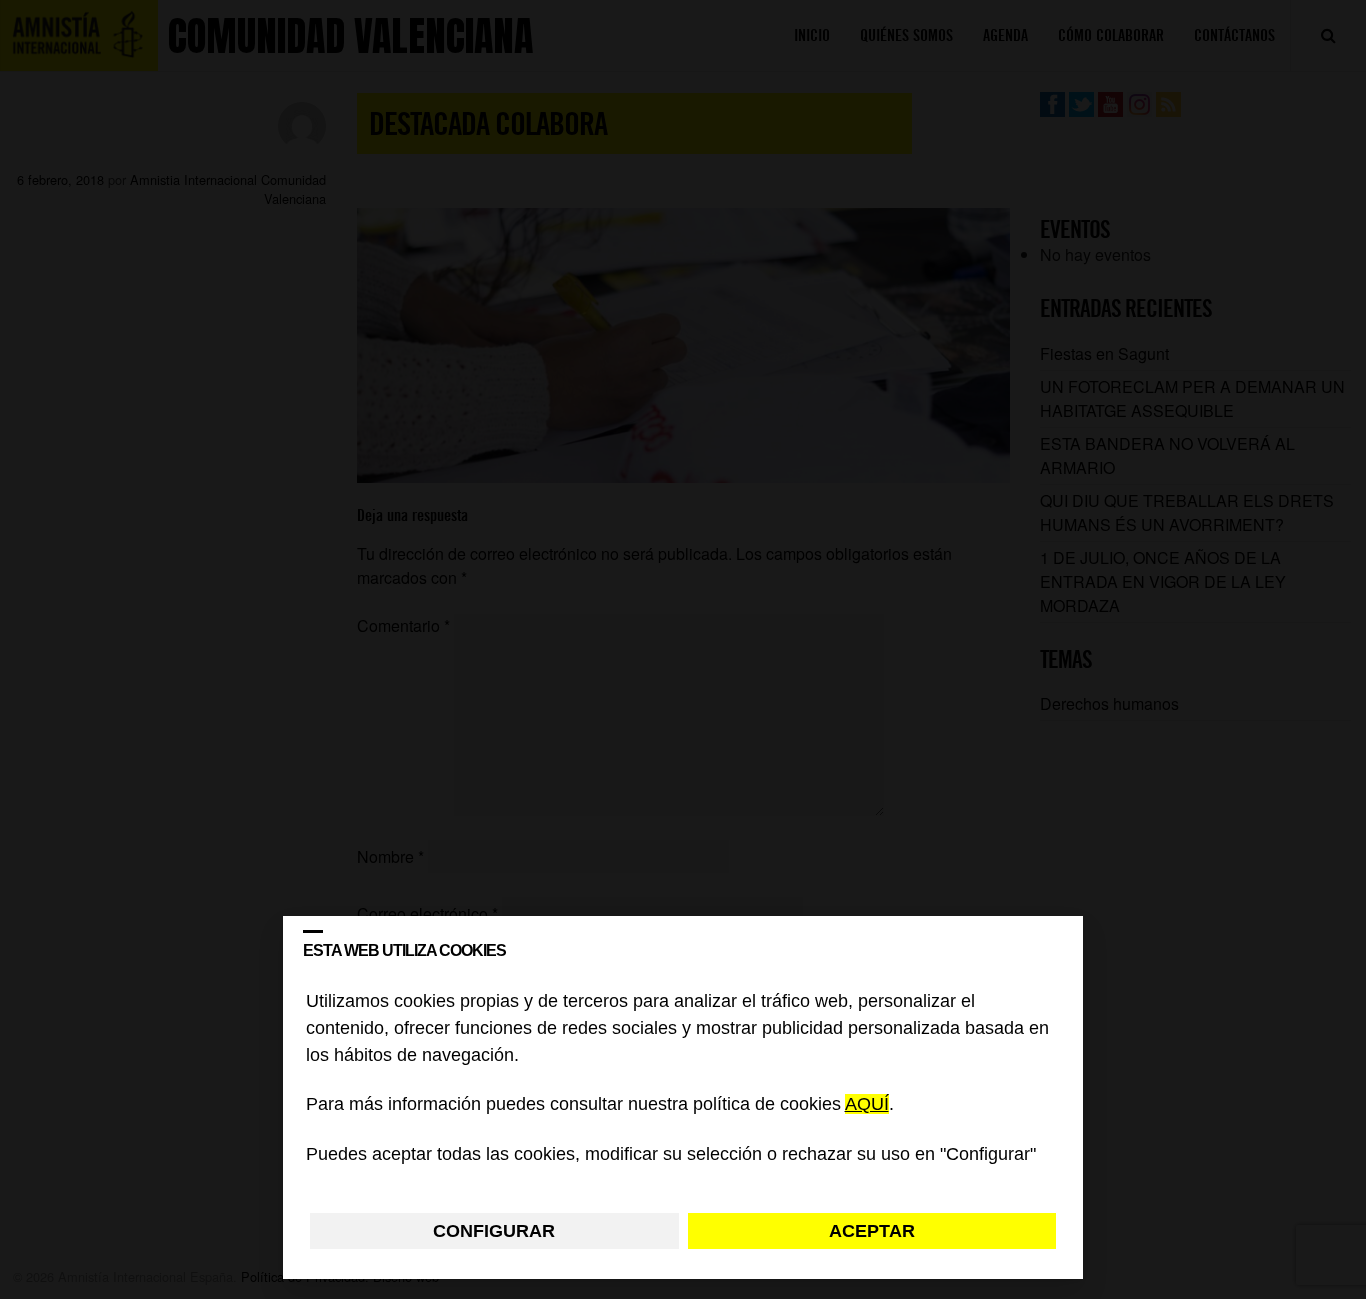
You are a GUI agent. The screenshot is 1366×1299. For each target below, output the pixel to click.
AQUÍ (867, 1105)
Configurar (494, 1231)
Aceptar (872, 1231)
